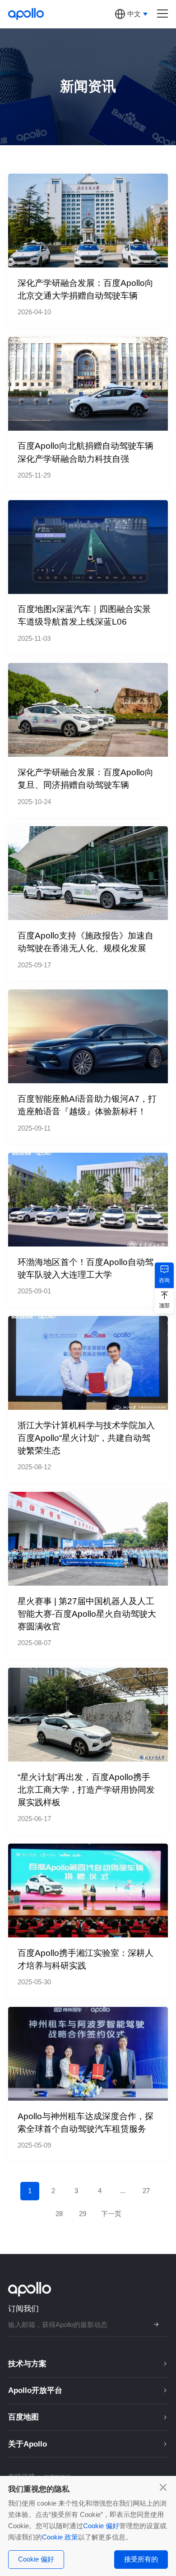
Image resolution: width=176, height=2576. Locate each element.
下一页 (111, 2214)
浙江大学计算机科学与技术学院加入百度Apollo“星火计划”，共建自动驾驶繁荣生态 (86, 1438)
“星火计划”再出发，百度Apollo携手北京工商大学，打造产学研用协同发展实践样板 (86, 1790)
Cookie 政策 (60, 2537)
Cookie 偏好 (101, 2526)
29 (83, 2214)
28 (59, 2214)
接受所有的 (141, 2559)
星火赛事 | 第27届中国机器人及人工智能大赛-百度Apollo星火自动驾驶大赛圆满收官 (87, 1614)
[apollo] (26, 14)
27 (146, 2191)
